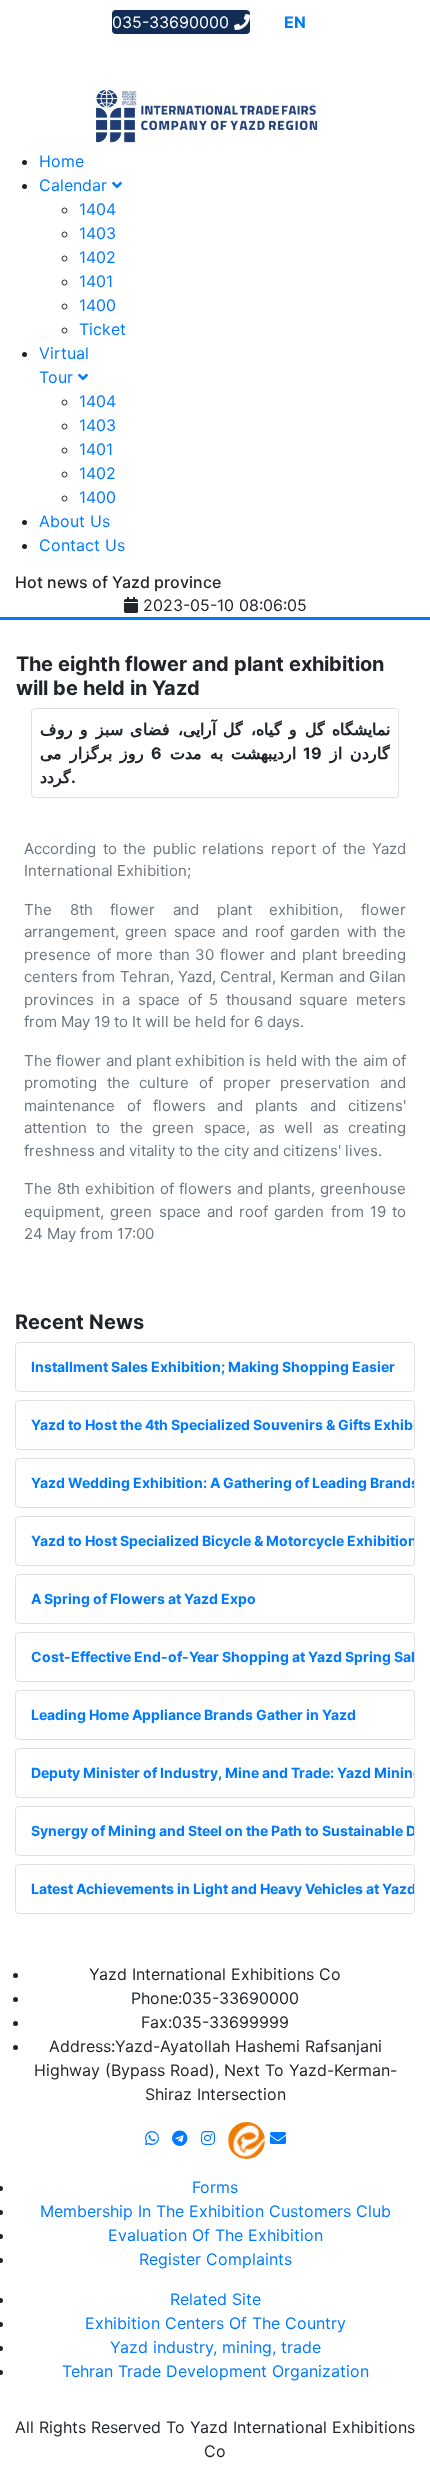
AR (266, 22)
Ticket (102, 329)
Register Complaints (215, 2259)
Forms (215, 2187)
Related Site (215, 2299)
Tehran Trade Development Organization (215, 2371)
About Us (74, 521)
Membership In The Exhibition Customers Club (215, 2211)
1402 (97, 257)
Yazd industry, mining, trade (215, 2347)
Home (61, 161)
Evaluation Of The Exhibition (215, 2235)
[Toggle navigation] (44, 55)
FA (322, 22)
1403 (97, 233)
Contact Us (82, 545)
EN (295, 22)
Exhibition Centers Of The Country (215, 2323)
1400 (97, 305)
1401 (96, 281)
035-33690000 (173, 22)
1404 (97, 209)
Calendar (75, 185)
